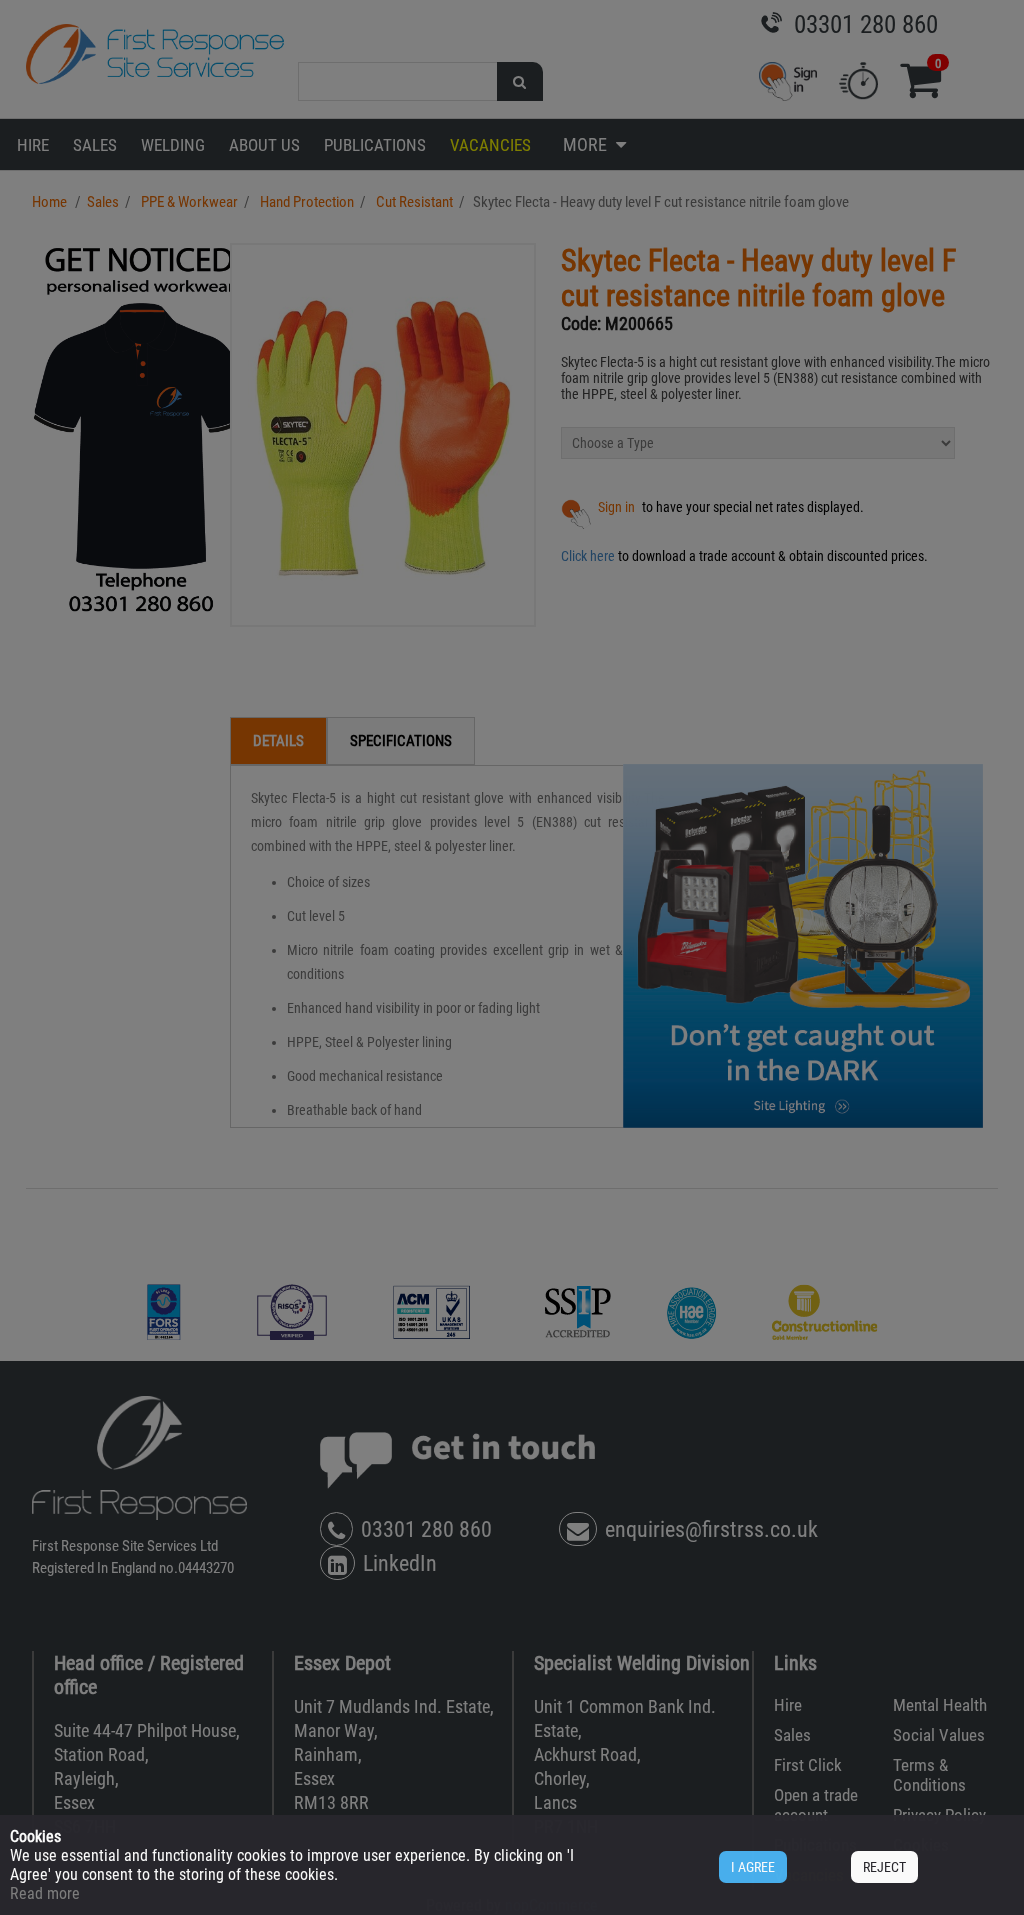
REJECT (884, 1867)
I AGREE (753, 1867)
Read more (45, 1893)
